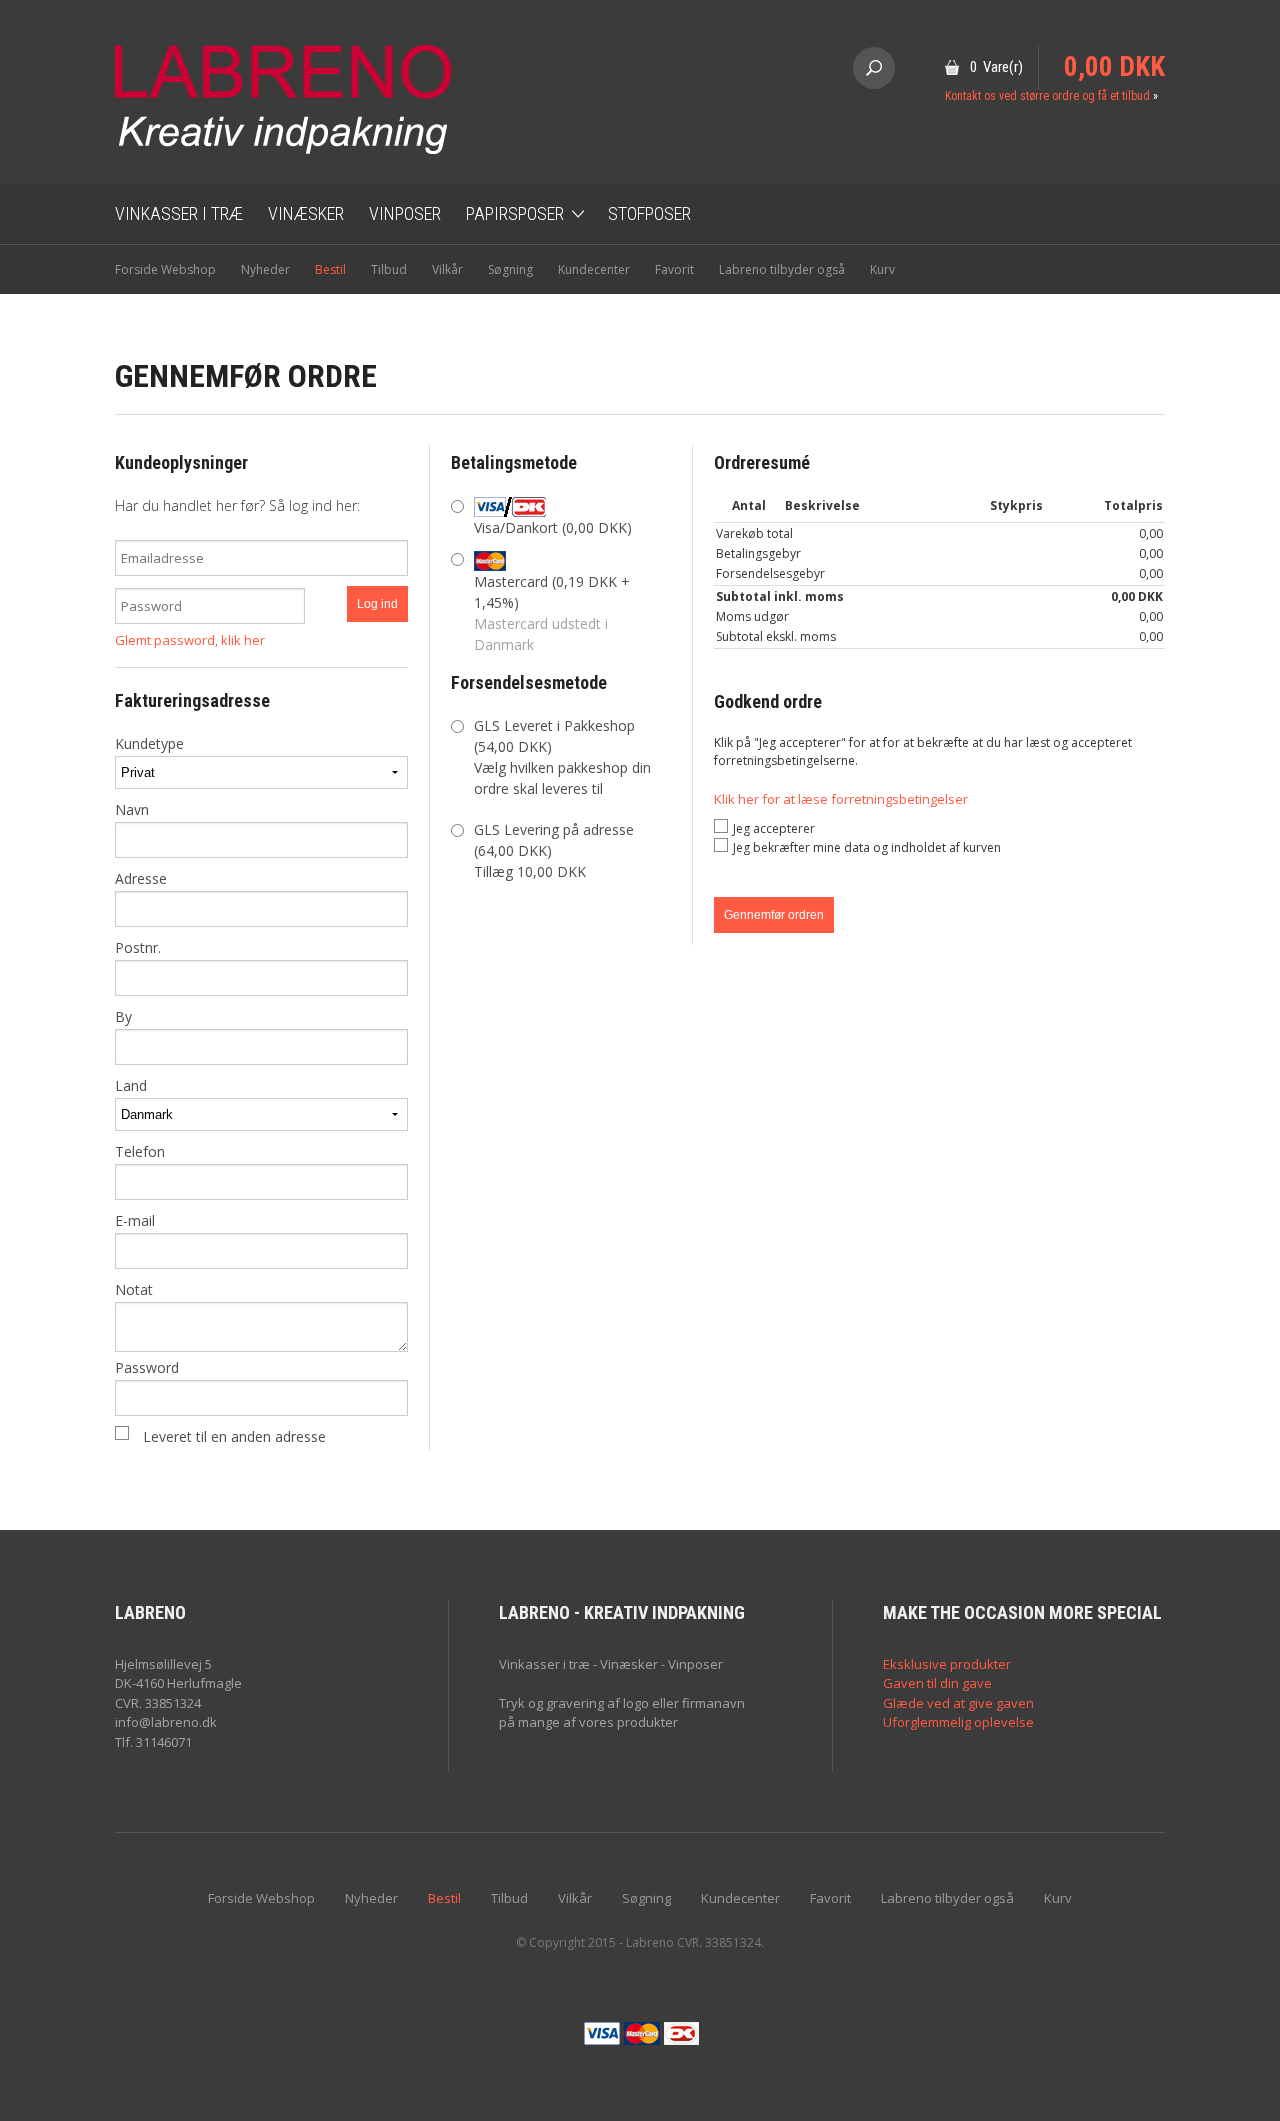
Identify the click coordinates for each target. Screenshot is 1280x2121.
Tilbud (389, 269)
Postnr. (138, 947)
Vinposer (405, 213)
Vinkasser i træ (179, 213)
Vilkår (447, 269)
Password (147, 1367)
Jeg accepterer (774, 828)
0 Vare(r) (996, 67)
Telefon (140, 1151)
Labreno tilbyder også (782, 269)
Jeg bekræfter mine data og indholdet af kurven (867, 847)
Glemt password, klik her (190, 640)
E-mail (135, 1220)
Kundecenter (594, 269)
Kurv (882, 269)
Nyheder (265, 269)
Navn (132, 809)
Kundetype (149, 743)
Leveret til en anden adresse (234, 1436)
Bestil (330, 269)
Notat (134, 1289)
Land (131, 1085)
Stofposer (649, 213)
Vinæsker (306, 213)
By (123, 1016)
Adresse (141, 878)
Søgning (510, 269)
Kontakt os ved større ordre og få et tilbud (1047, 96)
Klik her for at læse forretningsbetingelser (841, 799)
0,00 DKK (1114, 67)
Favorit (674, 269)
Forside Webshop (165, 269)
